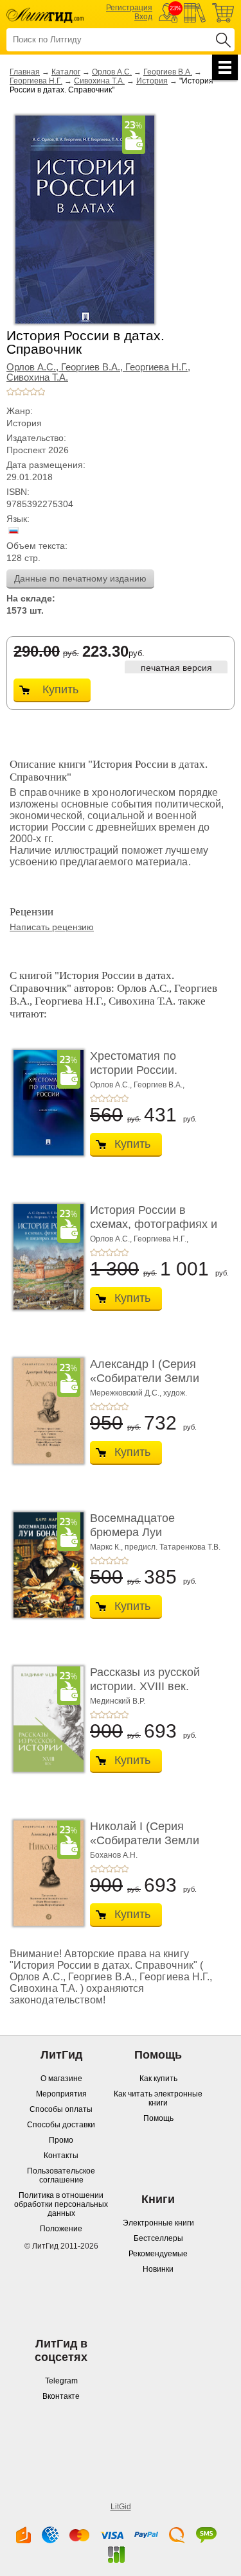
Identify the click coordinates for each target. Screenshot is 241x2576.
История (152, 81)
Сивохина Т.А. (99, 81)
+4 (33, 392)
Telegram (61, 2381)
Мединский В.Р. (118, 1701)
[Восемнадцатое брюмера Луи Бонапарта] (45, 1565)
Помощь (158, 2118)
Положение (61, 2229)
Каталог (66, 72)
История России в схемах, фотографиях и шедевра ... (154, 1224)
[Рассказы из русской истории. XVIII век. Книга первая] (45, 1719)
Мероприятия (61, 2094)
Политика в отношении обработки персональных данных (61, 2204)
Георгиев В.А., (93, 367)
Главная (25, 72)
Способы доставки (61, 2125)
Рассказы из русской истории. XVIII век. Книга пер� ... (145, 1686)
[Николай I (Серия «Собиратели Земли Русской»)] (45, 1873)
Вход (143, 17)
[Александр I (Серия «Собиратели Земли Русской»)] (45, 1411)
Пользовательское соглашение (61, 2175)
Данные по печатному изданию (80, 578)
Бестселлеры (158, 2238)
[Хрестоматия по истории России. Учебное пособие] (45, 1103)
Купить (60, 689)
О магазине (61, 2079)
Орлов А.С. (112, 72)
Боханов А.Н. (114, 1855)
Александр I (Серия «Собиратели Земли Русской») (145, 1378)
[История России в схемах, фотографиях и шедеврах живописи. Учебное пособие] (45, 1257)
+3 (26, 392)
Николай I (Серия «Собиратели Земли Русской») (145, 1840)
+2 (18, 392)
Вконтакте (61, 2396)
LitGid (121, 2507)
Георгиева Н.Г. (36, 81)
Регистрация (129, 8)
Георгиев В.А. (168, 72)
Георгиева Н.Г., (158, 367)
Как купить (158, 2079)
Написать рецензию (52, 927)
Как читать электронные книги (158, 2098)
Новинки (158, 2269)
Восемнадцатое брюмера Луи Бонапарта (132, 1532)
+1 (10, 392)
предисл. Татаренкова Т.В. (173, 1547)
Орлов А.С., (34, 367)
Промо (61, 2140)
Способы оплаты (61, 2109)
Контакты (61, 2156)
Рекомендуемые (158, 2254)
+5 (41, 392)
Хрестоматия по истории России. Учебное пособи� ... (145, 1070)
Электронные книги (158, 2223)
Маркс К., (106, 1547)
